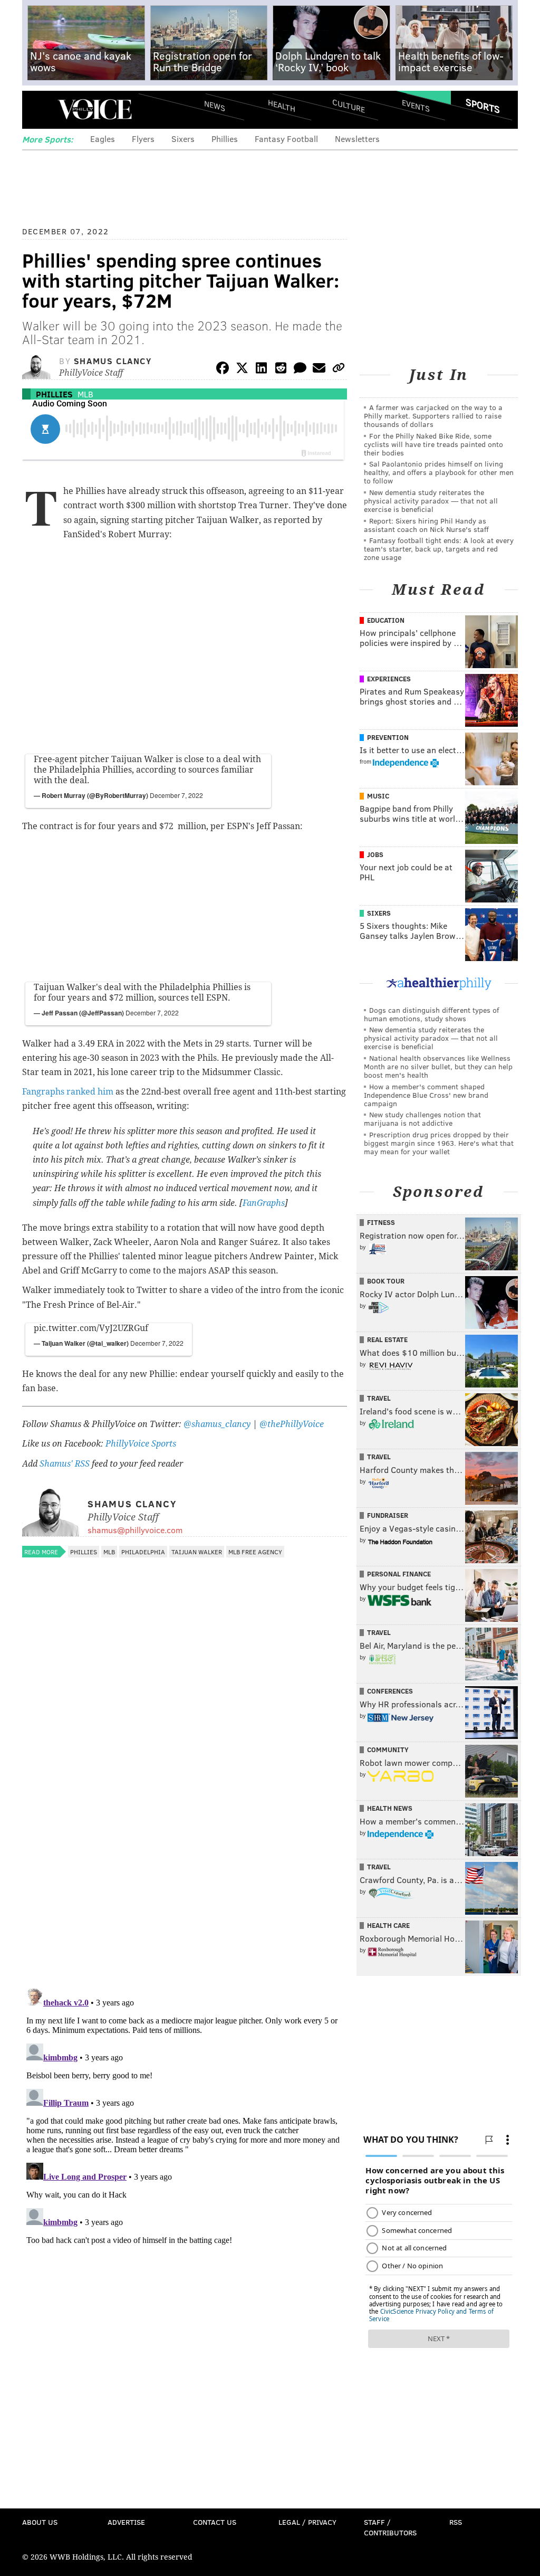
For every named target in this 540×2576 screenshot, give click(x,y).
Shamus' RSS (65, 1464)
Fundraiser (388, 1515)
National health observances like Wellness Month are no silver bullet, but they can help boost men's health (438, 1066)
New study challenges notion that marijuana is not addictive (422, 1119)
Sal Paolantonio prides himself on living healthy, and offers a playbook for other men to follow (439, 472)
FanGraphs (264, 1203)
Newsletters (357, 139)
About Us (40, 2522)
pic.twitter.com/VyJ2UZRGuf (91, 1328)
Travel (379, 1398)
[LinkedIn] (262, 370)
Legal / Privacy (307, 2522)
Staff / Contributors (390, 2527)
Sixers (183, 139)
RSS (456, 2522)
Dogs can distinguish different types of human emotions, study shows (431, 1014)
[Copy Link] (339, 370)
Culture (349, 106)
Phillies (225, 139)
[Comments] (300, 370)
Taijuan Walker (197, 1552)
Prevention (388, 737)
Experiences (389, 679)
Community (388, 1750)
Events (416, 106)
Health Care (388, 1925)
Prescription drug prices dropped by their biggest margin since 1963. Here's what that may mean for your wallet (439, 1143)
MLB (85, 394)
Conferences (390, 1691)
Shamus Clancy (113, 361)
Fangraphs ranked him (68, 1092)
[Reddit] (281, 370)
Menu (39, 110)
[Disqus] (185, 1843)
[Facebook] (223, 370)
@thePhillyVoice (292, 1424)
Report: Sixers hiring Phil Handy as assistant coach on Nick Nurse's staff (426, 525)
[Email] (319, 370)
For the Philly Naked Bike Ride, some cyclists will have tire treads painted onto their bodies (433, 444)
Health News (390, 1808)
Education (386, 620)
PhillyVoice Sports (141, 1444)
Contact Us (215, 2522)
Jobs (375, 854)
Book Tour (386, 1281)
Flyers (143, 139)
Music (378, 796)
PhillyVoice (95, 109)
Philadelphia (143, 1552)
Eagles (103, 139)
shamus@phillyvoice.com (135, 1530)
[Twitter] (242, 370)
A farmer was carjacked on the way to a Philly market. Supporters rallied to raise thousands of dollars (433, 416)
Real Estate (387, 1339)
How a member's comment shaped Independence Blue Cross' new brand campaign (426, 1095)
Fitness (381, 1222)
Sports (483, 106)
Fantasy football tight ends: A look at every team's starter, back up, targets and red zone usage (439, 549)
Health (282, 106)
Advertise (126, 2522)
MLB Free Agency (255, 1552)
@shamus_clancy (217, 1424)
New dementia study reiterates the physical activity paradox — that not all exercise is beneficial (431, 501)
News (215, 106)
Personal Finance (399, 1574)
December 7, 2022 (176, 795)
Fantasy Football (286, 139)
